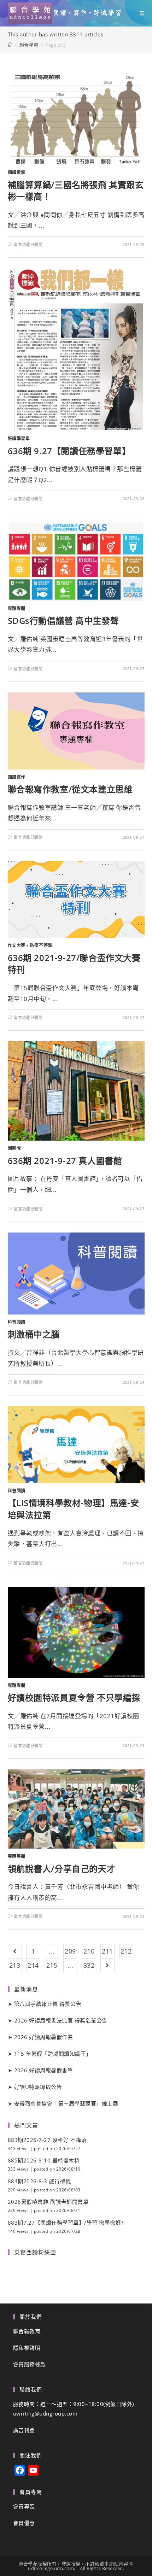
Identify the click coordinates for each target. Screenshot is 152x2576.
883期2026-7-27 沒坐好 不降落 (47, 2140)
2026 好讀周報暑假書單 (44, 2070)
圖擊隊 (14, 1148)
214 (33, 1965)
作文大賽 (17, 945)
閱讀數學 (17, 172)
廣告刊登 (24, 2430)
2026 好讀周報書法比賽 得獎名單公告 (61, 2020)
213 (15, 1965)
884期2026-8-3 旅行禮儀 (39, 2181)
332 (89, 1965)
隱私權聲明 (27, 2348)
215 (52, 1965)
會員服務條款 (30, 2364)
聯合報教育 (27, 2331)
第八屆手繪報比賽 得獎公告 (48, 2004)
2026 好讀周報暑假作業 (44, 2037)
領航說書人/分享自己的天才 (62, 1869)
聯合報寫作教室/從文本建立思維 (70, 789)
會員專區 (24, 2506)
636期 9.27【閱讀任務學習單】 (69, 451)
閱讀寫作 (17, 777)
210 (89, 1951)
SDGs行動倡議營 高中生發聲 (63, 620)
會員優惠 (24, 2523)
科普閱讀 (17, 1322)
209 (70, 1951)
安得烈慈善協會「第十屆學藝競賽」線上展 (66, 2103)
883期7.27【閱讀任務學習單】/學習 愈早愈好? (66, 2223)
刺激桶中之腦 (34, 1334)
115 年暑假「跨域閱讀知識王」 (53, 2054)
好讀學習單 (19, 438)
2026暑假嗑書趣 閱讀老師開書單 (48, 2202)
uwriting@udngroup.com (45, 2413)
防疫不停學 (41, 945)
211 (107, 1951)
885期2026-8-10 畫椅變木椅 (44, 2160)
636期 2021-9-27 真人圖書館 (65, 1161)
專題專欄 (17, 608)
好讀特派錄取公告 (38, 2087)
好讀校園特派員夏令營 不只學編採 (74, 1697)
